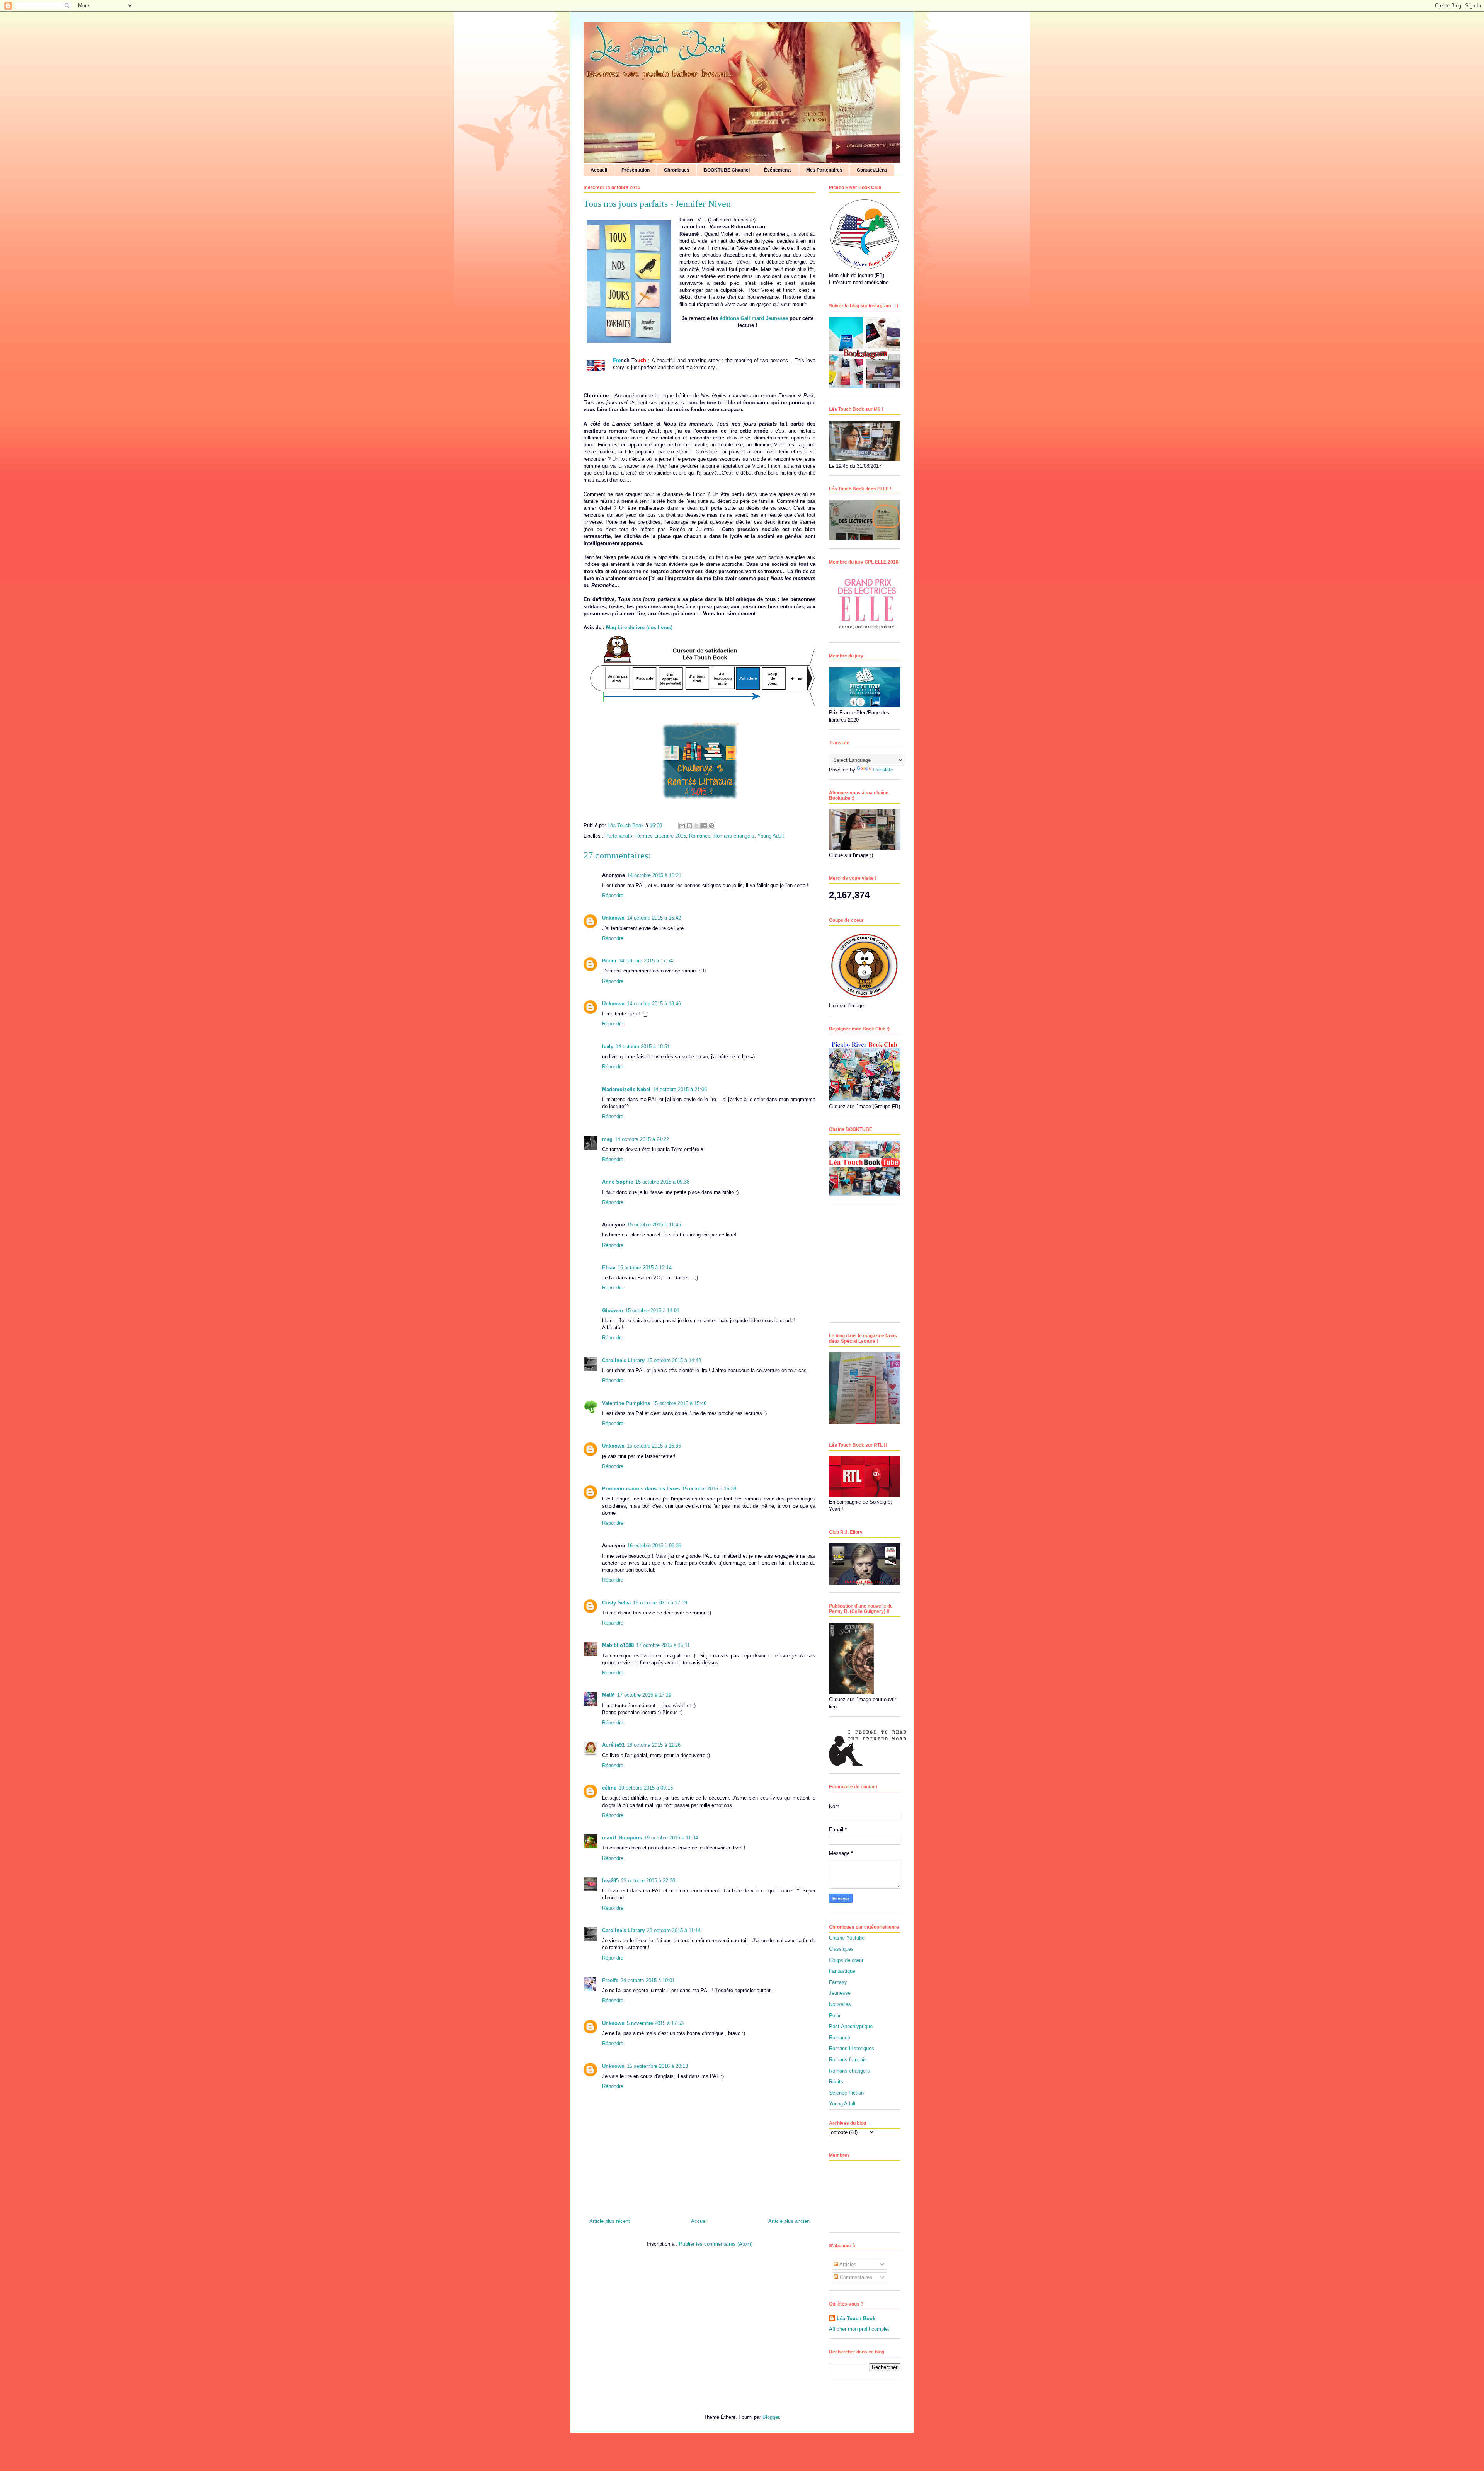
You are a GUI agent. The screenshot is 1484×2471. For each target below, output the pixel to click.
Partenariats (619, 836)
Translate (883, 770)
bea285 (610, 1881)
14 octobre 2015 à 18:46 (654, 1004)
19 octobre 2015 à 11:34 (671, 1838)
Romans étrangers (734, 836)
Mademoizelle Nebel (626, 1089)
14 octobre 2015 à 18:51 (643, 1046)
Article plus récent (610, 2221)
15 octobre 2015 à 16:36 (654, 1446)
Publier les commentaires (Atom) (716, 2244)
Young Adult (771, 836)
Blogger (771, 2417)
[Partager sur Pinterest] (711, 826)
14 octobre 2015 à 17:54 (646, 961)
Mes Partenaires (824, 170)
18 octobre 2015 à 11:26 (654, 1745)
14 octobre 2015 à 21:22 (642, 1139)
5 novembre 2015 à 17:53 (655, 2023)
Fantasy (838, 1982)
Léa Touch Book (856, 2319)
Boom (609, 961)
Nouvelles (840, 2004)
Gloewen (613, 1310)
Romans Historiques (852, 2048)
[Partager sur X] (697, 826)
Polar (835, 2015)
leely (608, 1046)
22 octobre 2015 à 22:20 (648, 1881)
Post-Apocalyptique (851, 2026)
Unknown (613, 918)
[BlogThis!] (689, 826)
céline (609, 1788)
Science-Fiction (846, 2093)
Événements (778, 170)
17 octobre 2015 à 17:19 (644, 1695)
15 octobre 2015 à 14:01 (652, 1310)
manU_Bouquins (622, 1838)
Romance (700, 836)
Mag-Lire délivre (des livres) (639, 628)
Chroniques (677, 170)
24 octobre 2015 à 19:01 (648, 1980)
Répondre (613, 895)
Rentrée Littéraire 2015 (661, 836)
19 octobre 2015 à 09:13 (646, 1788)
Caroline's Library (623, 1360)
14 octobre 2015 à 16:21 (654, 875)
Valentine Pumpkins (626, 1403)
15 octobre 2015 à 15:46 (679, 1403)
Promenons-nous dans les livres (641, 1489)
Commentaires (855, 2277)
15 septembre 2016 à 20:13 (657, 2066)
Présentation (636, 170)
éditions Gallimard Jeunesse (754, 318)
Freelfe (610, 1980)
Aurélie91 (613, 1745)
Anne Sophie (618, 1182)
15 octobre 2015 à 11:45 (654, 1225)
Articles (847, 2264)
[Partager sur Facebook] (704, 826)
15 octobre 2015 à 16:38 (709, 1489)
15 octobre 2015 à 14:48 (674, 1360)
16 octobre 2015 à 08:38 (654, 1545)
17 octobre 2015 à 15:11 (663, 1645)
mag (607, 1139)
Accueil (599, 170)
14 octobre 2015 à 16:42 (654, 918)
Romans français (848, 2060)
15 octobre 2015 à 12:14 (645, 1268)
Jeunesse (840, 1993)
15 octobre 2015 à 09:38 (662, 1182)
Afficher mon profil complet (859, 2329)
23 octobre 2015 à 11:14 (674, 1930)
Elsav (609, 1268)
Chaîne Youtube (847, 1938)
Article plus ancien (789, 2221)
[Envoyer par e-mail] (682, 826)
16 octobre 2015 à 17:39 (660, 1603)
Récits (836, 2082)
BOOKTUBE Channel (727, 170)
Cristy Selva (616, 1603)
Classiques (841, 1949)
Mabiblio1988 (618, 1645)
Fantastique (842, 1971)
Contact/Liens (872, 170)
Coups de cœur (846, 1960)
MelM (608, 1695)
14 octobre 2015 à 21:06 (680, 1089)
